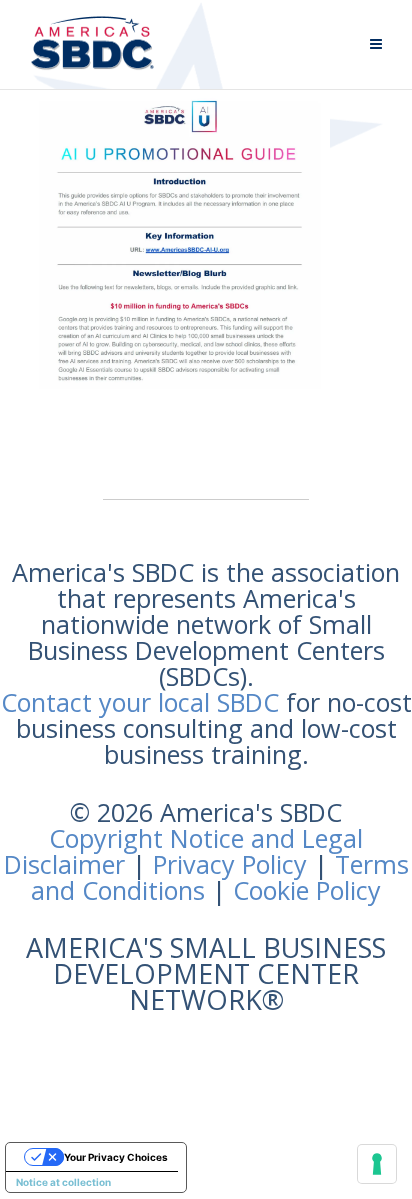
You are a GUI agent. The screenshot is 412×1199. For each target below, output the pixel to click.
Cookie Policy (307, 890)
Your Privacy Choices (116, 1157)
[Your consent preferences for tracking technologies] (377, 1164)
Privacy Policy (230, 864)
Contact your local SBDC (140, 702)
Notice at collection (63, 1182)
